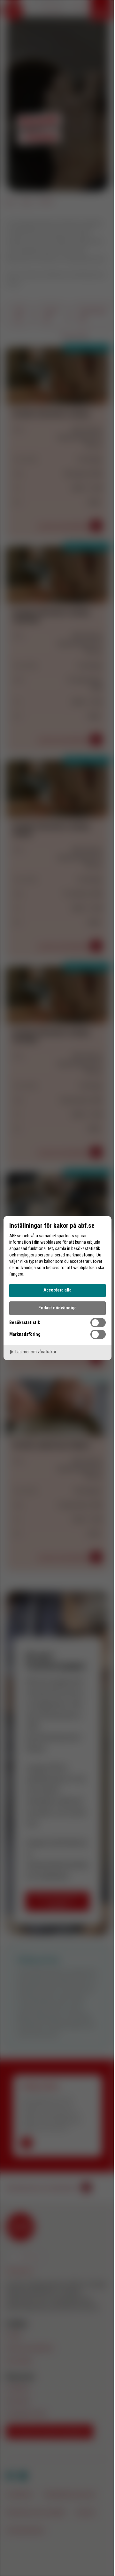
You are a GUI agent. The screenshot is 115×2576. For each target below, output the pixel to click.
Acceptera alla (57, 1290)
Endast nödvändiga (57, 1308)
